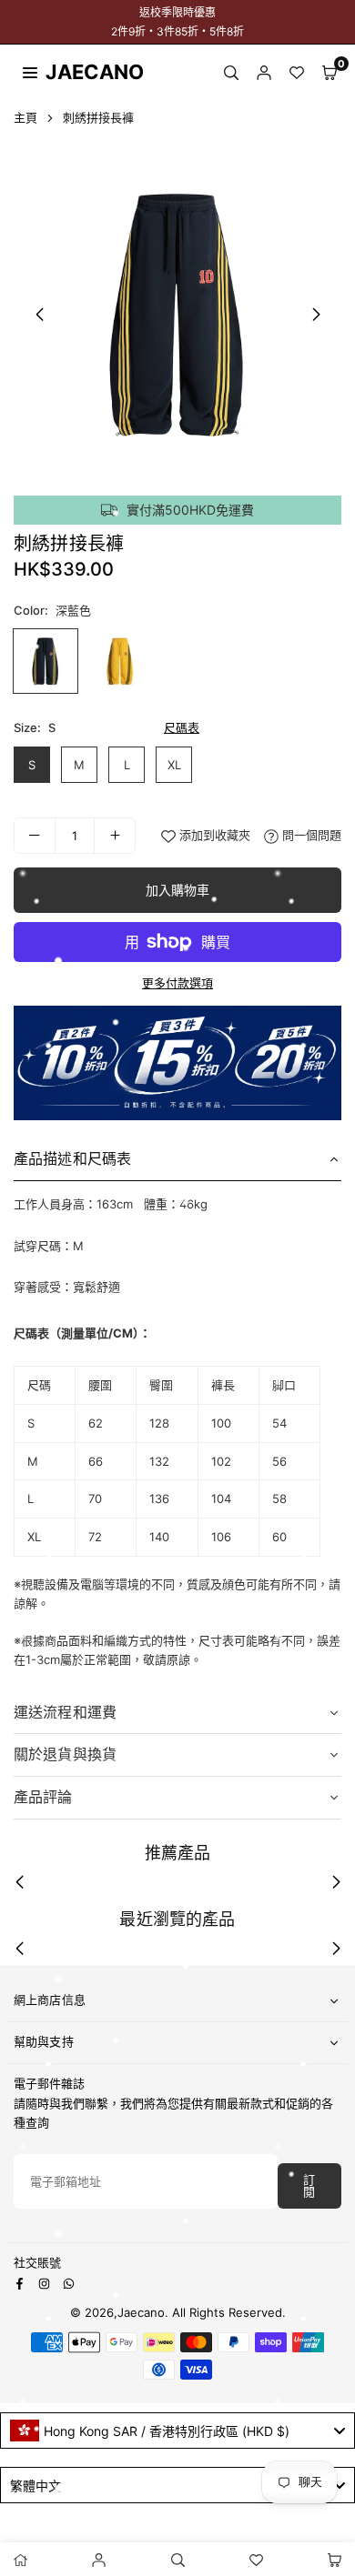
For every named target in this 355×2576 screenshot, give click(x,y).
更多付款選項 (177, 983)
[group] (177, 314)
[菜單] (30, 71)
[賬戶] (264, 71)
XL (174, 765)
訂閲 (309, 2186)
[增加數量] (115, 836)
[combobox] (177, 2431)
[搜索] (231, 71)
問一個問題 (310, 835)
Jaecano (77, 72)
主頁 (25, 117)
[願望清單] (297, 71)
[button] (330, 71)
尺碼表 (182, 727)
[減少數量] (35, 836)
